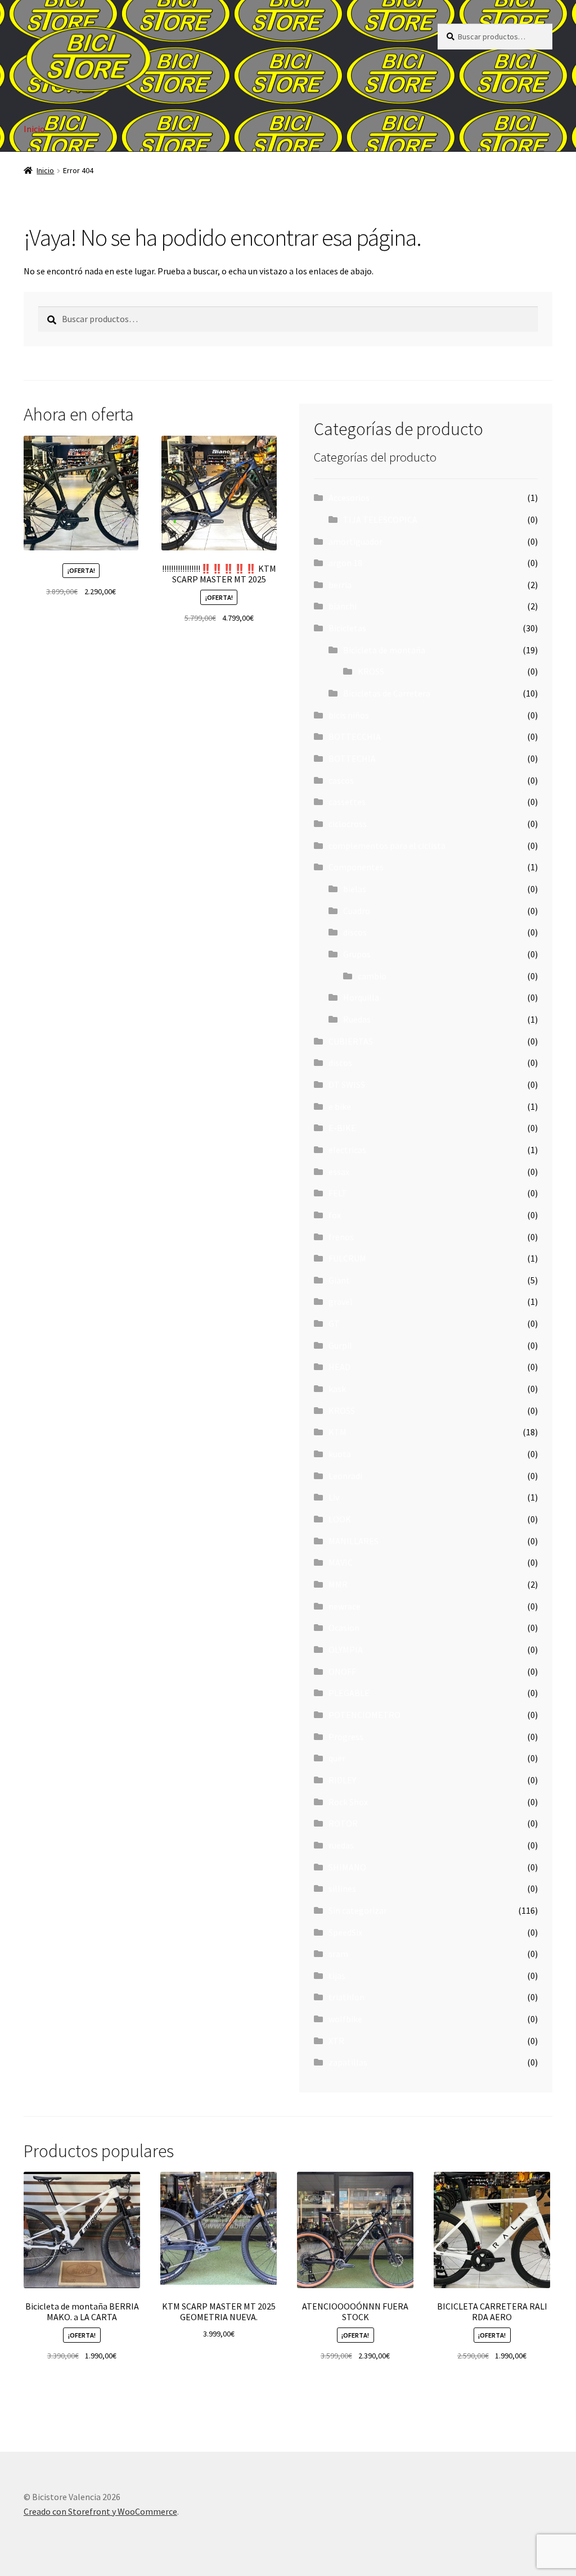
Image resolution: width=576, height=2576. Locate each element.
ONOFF (342, 1671)
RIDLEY (342, 1780)
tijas (337, 1976)
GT (334, 1323)
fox (335, 1215)
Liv (334, 1497)
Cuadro (357, 911)
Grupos (357, 954)
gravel (341, 1301)
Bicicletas (347, 628)
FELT (338, 1193)
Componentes (356, 867)
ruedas (341, 1845)
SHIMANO (347, 1867)
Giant (339, 1280)
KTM (337, 1432)
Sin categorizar (358, 1910)
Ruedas (357, 1019)
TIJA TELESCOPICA (380, 519)
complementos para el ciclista (387, 846)
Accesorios (349, 498)
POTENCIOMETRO (364, 1715)
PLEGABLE (349, 1693)
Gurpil (340, 1345)
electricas (347, 1150)
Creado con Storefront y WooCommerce (100, 2511)
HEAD (339, 1367)
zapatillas (348, 2062)
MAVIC (341, 1562)
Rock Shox (348, 1802)
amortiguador (355, 541)
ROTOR (343, 1823)
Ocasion (344, 1628)
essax (339, 1172)
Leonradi (345, 1476)
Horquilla (361, 997)
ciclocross (348, 824)
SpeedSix (345, 1932)
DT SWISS (347, 1084)
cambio (372, 976)
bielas (355, 889)
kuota (340, 1454)
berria (340, 585)
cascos (341, 780)
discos (355, 932)
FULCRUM (347, 1258)
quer (337, 1758)
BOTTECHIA (352, 758)
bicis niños (349, 715)
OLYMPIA (346, 1649)
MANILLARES (354, 1541)
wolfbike (345, 2019)
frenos (341, 1237)
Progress (346, 1737)
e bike (340, 1106)
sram (338, 1954)
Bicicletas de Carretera (387, 693)
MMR (338, 1584)
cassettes (347, 802)
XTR (336, 2041)
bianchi (343, 606)
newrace (345, 1606)
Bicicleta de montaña (384, 650)
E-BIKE (342, 1128)
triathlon (346, 1997)
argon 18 (345, 563)
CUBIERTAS (351, 1041)
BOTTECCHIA (355, 736)
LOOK (340, 1519)
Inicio (34, 129)
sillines (342, 1888)
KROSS (371, 671)
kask (337, 1389)
